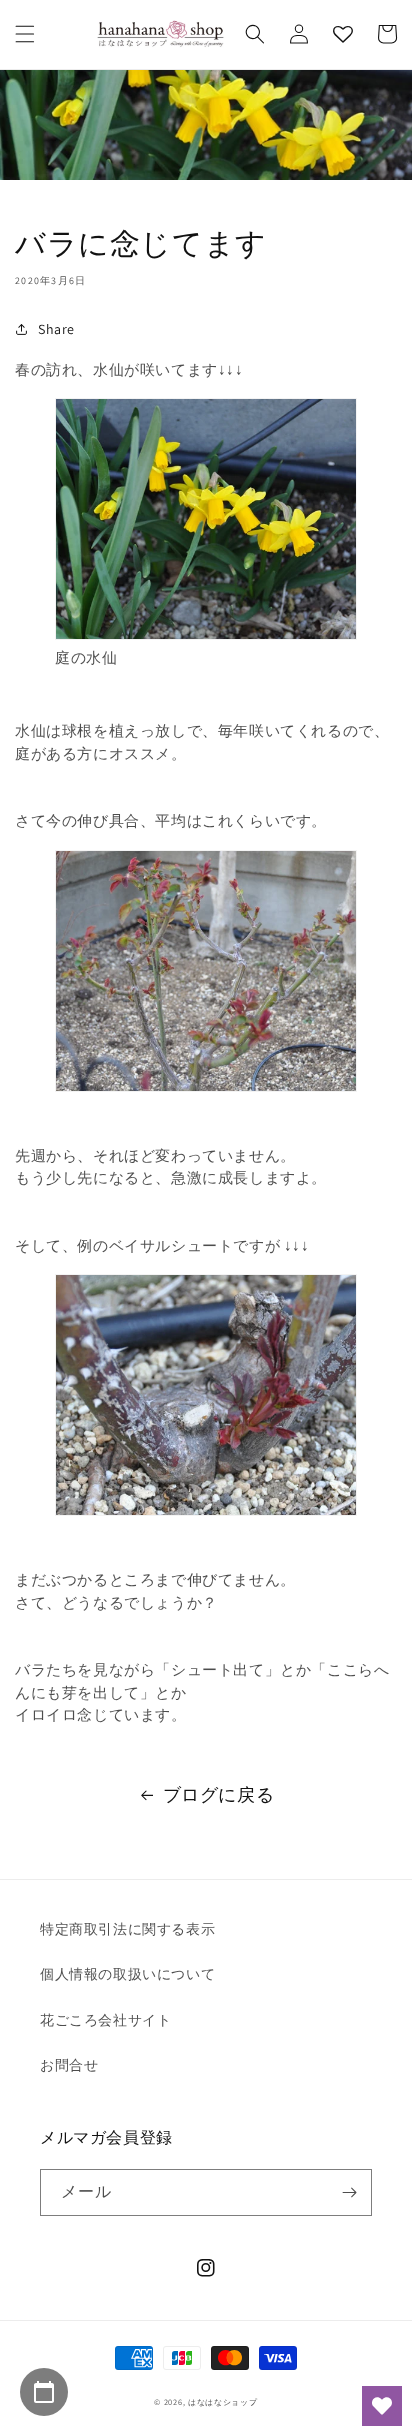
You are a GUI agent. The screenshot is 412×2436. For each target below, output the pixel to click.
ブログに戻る (219, 1794)
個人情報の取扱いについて (127, 1974)
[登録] (349, 2192)
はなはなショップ (223, 2401)
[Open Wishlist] (382, 2406)
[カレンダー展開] (44, 2392)
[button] (25, 34)
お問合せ (69, 2065)
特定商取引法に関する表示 (127, 1929)
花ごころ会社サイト (105, 2020)
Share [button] (56, 329)
